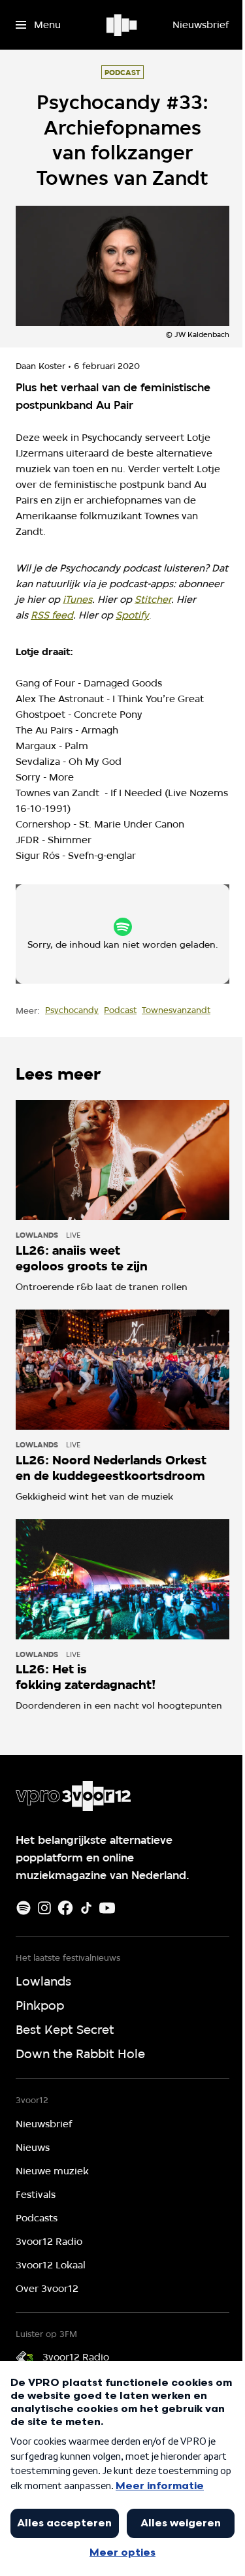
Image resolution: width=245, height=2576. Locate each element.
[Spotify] (24, 1908)
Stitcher (153, 600)
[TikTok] (86, 1908)
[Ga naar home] (122, 25)
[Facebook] (65, 1908)
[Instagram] (44, 1908)
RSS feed (52, 615)
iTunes (77, 600)
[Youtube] (107, 1908)
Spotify (132, 615)
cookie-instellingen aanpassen (113, 940)
